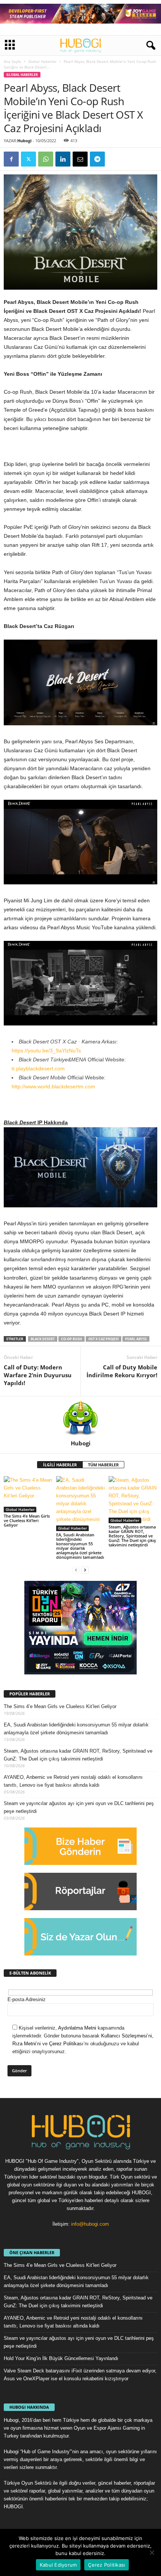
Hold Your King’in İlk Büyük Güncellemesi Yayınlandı (61, 2358)
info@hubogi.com (90, 2224)
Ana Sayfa (12, 61)
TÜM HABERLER (103, 1465)
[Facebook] (11, 159)
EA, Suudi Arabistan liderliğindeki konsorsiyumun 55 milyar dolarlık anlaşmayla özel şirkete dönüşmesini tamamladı (80, 1546)
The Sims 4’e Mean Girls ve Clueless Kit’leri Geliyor (27, 1520)
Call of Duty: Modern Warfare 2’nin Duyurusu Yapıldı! (38, 1375)
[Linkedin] (63, 159)
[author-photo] (80, 1418)
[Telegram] (97, 159)
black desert (43, 1339)
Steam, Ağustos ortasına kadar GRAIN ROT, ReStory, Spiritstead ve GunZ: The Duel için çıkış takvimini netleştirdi (132, 1536)
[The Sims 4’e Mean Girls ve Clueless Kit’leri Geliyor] (28, 1494)
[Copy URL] (115, 159)
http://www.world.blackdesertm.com (53, 1086)
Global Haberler (42, 61)
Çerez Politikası (107, 2565)
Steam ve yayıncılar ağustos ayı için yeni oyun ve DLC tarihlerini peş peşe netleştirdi (79, 1807)
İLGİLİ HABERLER (60, 1465)
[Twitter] (28, 159)
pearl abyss (136, 1339)
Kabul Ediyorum (58, 2565)
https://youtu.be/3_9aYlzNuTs (46, 1051)
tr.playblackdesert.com (38, 1068)
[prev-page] (76, 1570)
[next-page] (85, 1570)
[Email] (80, 159)
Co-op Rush (72, 1339)
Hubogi (24, 141)
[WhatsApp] (46, 159)
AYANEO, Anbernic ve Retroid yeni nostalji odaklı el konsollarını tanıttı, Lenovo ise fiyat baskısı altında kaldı (73, 1781)
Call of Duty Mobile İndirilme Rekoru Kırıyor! (122, 1371)
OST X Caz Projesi (104, 1339)
